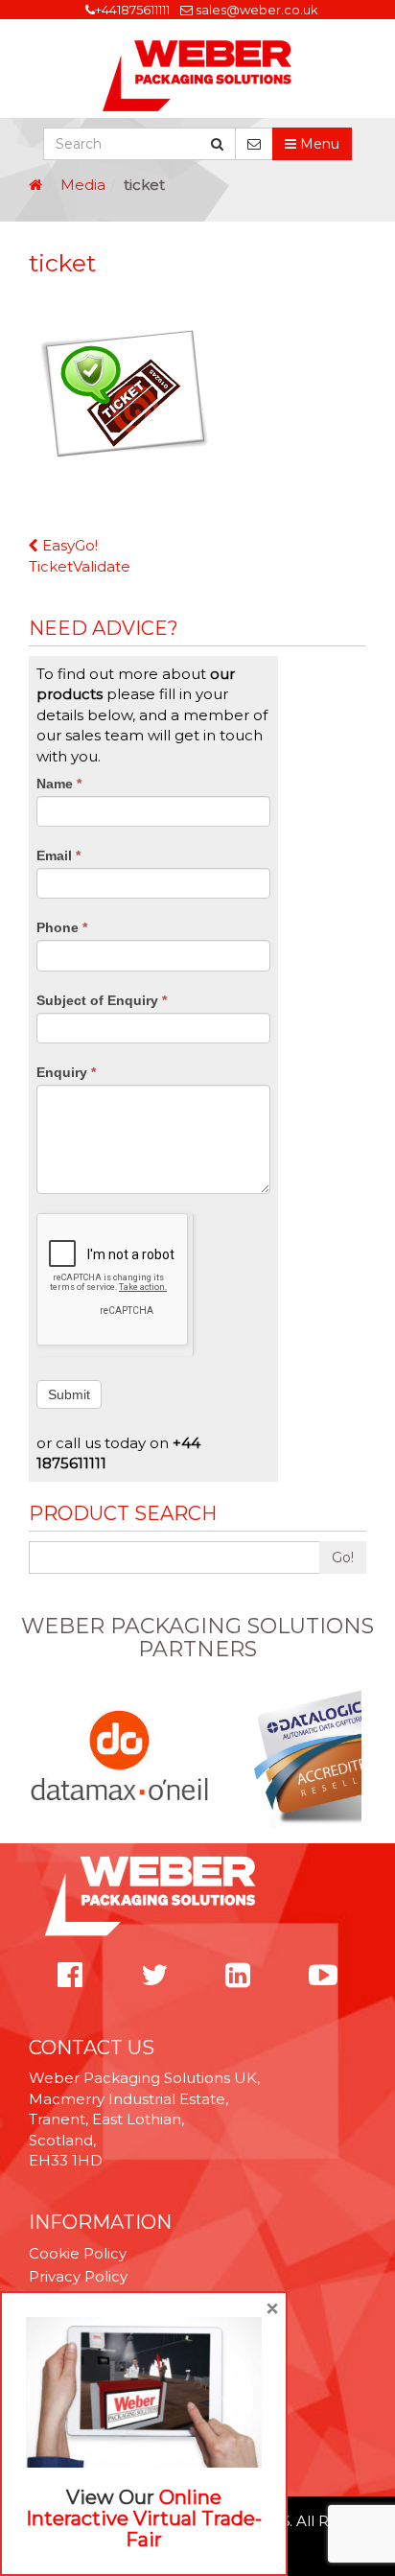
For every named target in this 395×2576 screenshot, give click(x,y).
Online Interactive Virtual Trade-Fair (144, 2518)
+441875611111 (132, 10)
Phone (62, 927)
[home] (35, 185)
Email (58, 855)
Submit (69, 1394)
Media (83, 185)
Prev (39, 1757)
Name (59, 784)
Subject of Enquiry (102, 1000)
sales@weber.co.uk (257, 10)
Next (356, 1757)
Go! (343, 1557)
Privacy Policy (78, 2276)
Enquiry (66, 1072)
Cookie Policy (78, 2253)
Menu (318, 144)
